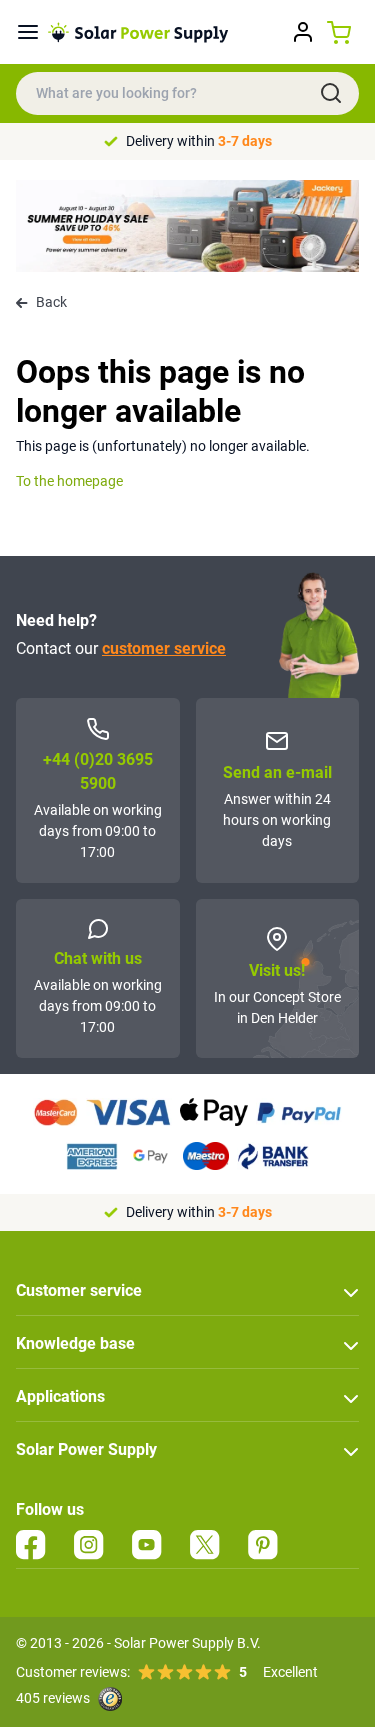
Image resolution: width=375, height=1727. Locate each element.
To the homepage (69, 481)
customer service (164, 648)
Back (51, 302)
